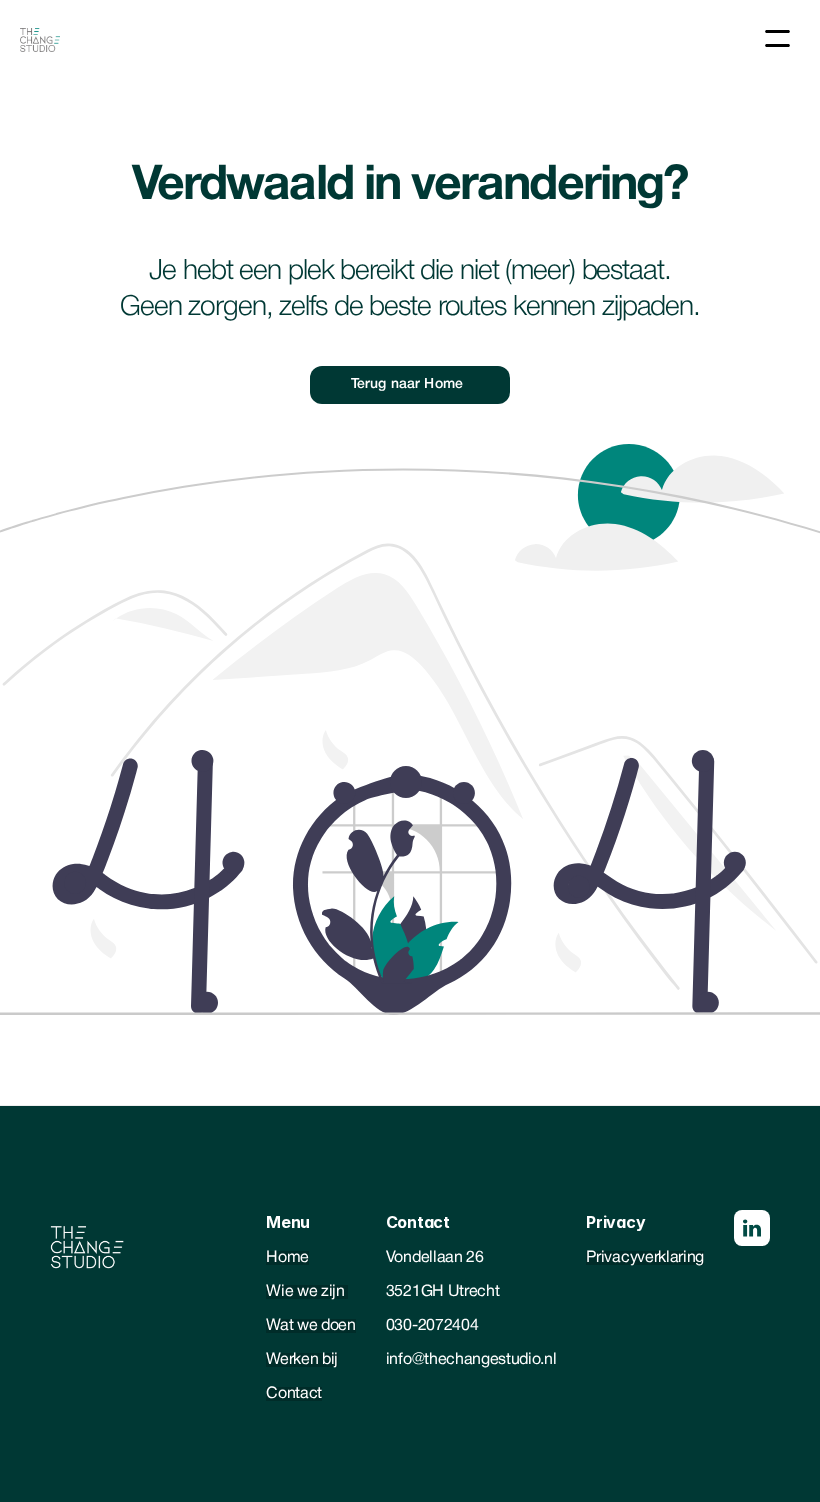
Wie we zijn (307, 1292)
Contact (294, 1394)
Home (287, 1258)
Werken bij (302, 1360)
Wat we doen (310, 1326)
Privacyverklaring (645, 1258)
